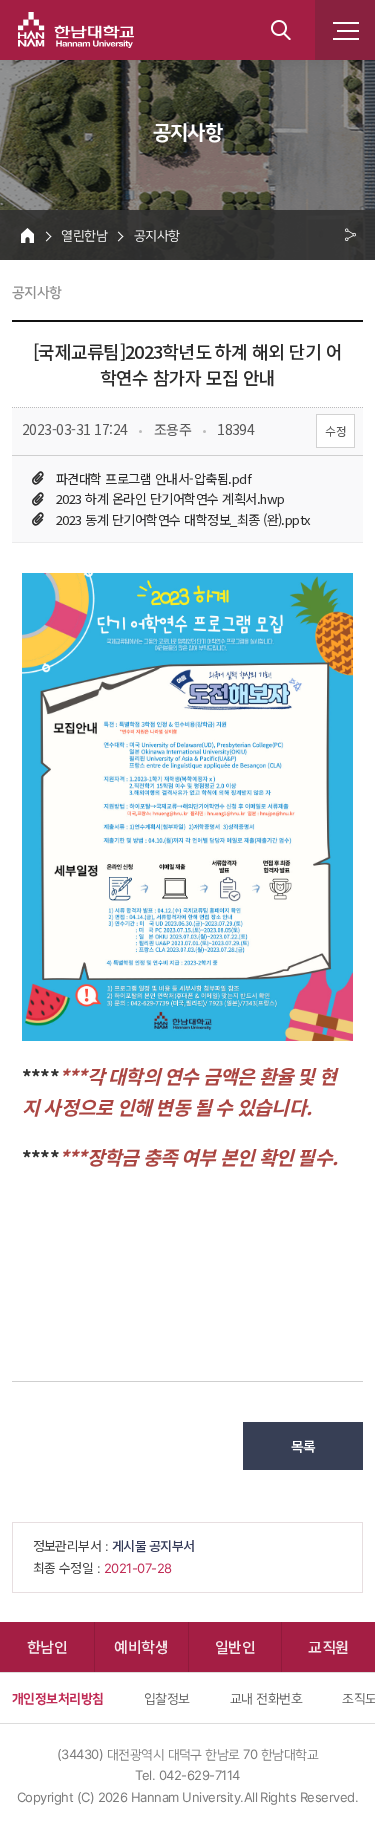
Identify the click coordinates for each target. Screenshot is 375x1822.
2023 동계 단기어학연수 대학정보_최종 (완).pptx (183, 519)
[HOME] (27, 235)
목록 (303, 1446)
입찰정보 (167, 1698)
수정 (335, 430)
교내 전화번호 (266, 1698)
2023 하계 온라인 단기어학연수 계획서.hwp (170, 498)
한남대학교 (76, 30)
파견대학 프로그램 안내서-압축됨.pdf (153, 478)
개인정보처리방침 (58, 1698)
